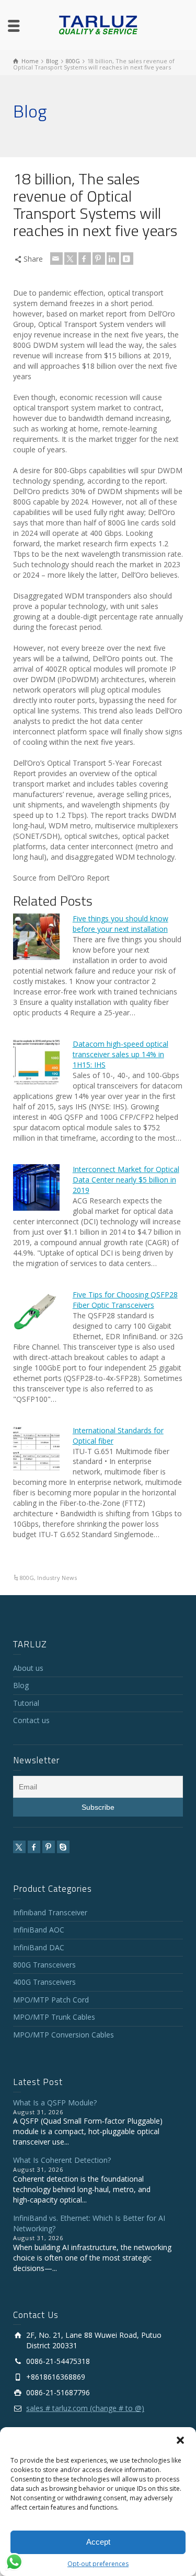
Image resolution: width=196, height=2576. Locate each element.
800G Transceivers (44, 1965)
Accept (98, 2542)
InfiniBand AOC (39, 1930)
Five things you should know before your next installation (120, 924)
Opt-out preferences (98, 2564)
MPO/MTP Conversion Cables (64, 2035)
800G (27, 1578)
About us (28, 1668)
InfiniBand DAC (39, 1947)
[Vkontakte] (127, 259)
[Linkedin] (113, 259)
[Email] (56, 259)
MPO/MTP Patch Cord (51, 2000)
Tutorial (26, 1703)
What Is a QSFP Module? (55, 2103)
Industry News (57, 1578)
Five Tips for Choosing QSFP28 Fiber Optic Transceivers (125, 1300)
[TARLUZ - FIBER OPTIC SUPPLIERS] (98, 24)
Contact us (31, 1720)
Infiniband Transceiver (50, 1912)
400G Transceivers (44, 1982)
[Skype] (63, 1847)
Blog (21, 1685)
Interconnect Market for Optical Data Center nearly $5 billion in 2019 (126, 1180)
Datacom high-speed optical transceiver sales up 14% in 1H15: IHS (120, 1054)
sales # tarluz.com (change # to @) (85, 2408)
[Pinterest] (99, 259)
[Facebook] (85, 259)
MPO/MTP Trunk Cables (54, 2017)
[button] (180, 2440)
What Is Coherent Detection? (62, 2160)
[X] (71, 259)
